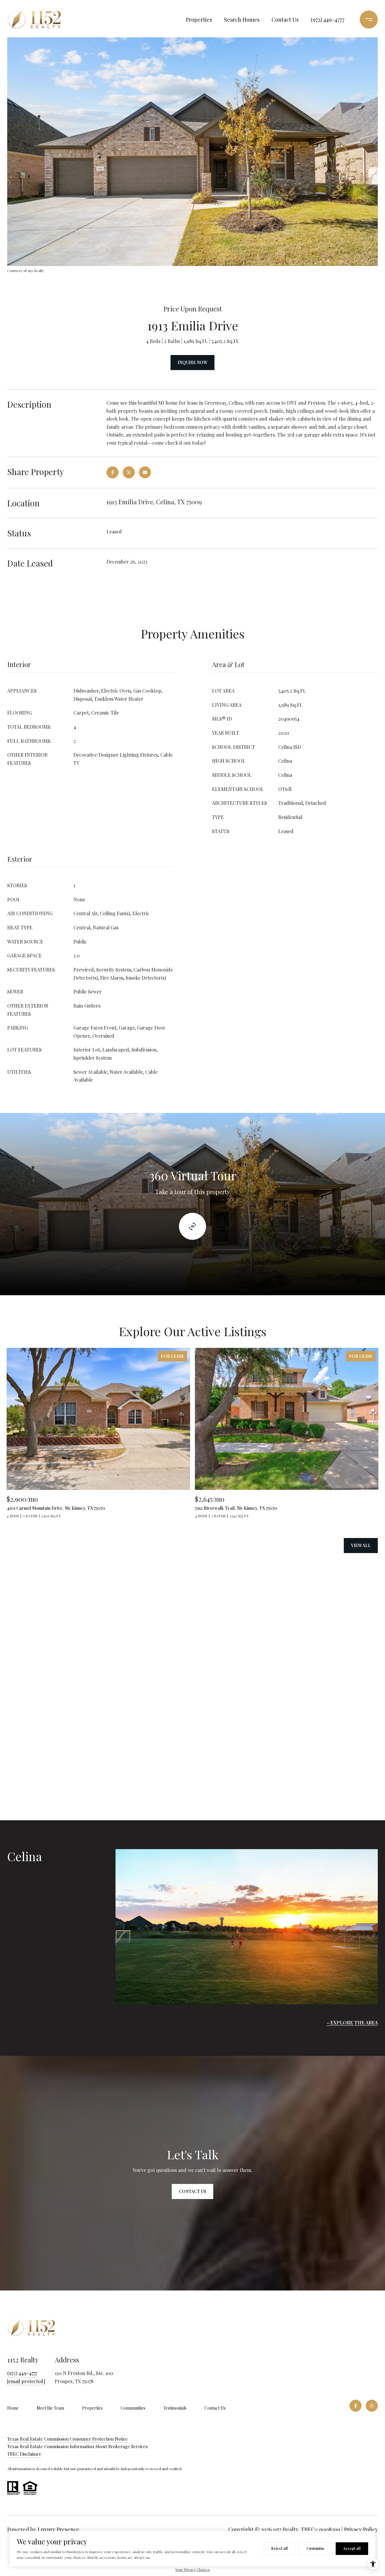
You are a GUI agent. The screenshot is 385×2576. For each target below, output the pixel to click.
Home (13, 2408)
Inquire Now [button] (192, 362)
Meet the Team (50, 2408)
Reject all (280, 2548)
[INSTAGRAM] (372, 2406)
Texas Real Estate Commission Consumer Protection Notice (68, 2439)
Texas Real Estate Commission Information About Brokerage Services (77, 2446)
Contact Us (285, 20)
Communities (133, 2408)
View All (361, 1545)
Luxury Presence (59, 2529)
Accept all (352, 2548)
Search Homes (242, 20)
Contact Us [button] (192, 2191)
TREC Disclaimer (24, 2454)
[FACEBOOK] (356, 2406)
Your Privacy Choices (193, 2569)
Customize (316, 2548)
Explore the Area (354, 2023)
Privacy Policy (361, 2529)
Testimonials (175, 2408)
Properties (199, 20)
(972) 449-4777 (328, 20)
